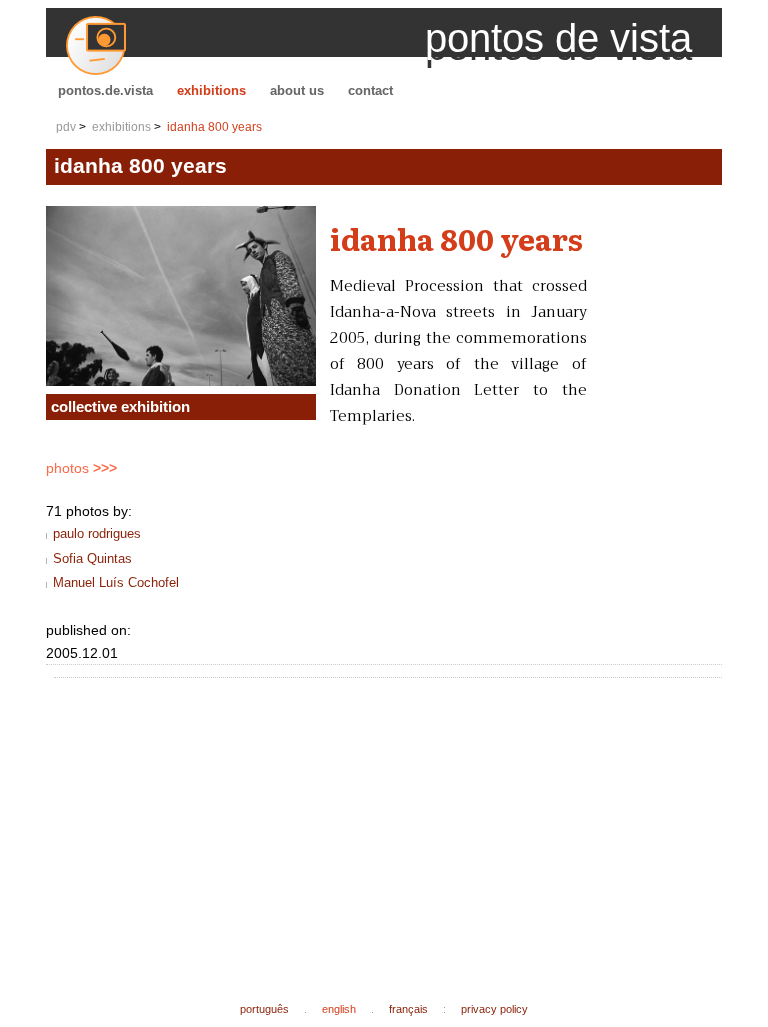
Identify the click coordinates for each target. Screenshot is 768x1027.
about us (297, 90)
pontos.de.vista (105, 90)
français (408, 1009)
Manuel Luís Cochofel (116, 582)
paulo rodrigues (97, 533)
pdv (66, 127)
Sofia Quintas (92, 558)
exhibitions (211, 90)
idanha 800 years (214, 127)
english (339, 1009)
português (264, 1009)
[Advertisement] (415, 824)
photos (81, 468)
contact (370, 90)
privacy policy (494, 1009)
